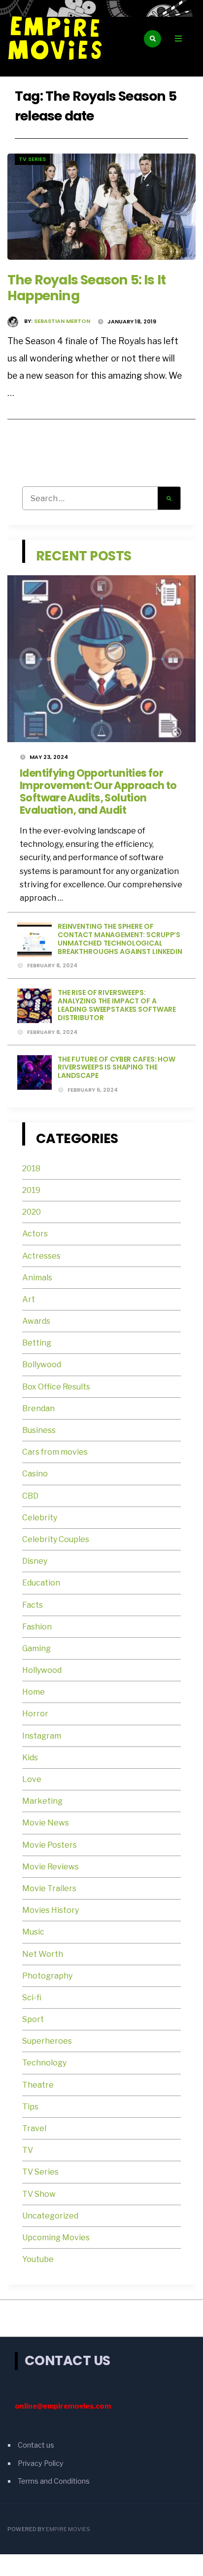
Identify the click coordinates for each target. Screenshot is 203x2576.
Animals (37, 1278)
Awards (36, 1321)
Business (39, 1430)
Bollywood (42, 1365)
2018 (31, 1169)
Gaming (36, 1648)
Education (41, 1583)
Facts (33, 1605)
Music (33, 1932)
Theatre (38, 2085)
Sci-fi (32, 1998)
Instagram (42, 1736)
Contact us (36, 2445)
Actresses (41, 1256)
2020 (32, 1212)
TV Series (32, 159)
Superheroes (47, 2041)
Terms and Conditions (54, 2481)
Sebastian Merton (62, 321)
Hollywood (42, 1670)
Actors (35, 1234)
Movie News (46, 1823)
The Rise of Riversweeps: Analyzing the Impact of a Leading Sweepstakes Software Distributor (117, 1005)
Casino (35, 1474)
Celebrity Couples (56, 1539)
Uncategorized (50, 2216)
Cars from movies (55, 1452)
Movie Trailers (50, 1888)
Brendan (38, 1408)
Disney (35, 1561)
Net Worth (43, 1954)
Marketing (42, 1801)
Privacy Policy (41, 2463)
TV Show (39, 2194)
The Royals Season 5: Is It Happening (86, 288)
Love (32, 1779)
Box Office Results (56, 1387)
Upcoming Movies (56, 2238)
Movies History (51, 1910)
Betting (37, 1343)
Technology (44, 2063)
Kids (30, 1758)
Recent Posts (84, 556)
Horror (35, 1714)
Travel (34, 2128)
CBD (30, 1496)
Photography (47, 1976)
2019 (31, 1190)
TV (28, 2150)
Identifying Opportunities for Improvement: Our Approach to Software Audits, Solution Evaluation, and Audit (98, 792)
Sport (33, 2019)
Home (34, 1692)
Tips (30, 2107)
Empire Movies (68, 2529)
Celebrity (40, 1518)
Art (29, 1299)
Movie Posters (50, 1845)
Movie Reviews (51, 1867)
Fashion (37, 1627)
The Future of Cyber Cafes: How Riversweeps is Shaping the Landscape (117, 1068)
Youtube (38, 2259)
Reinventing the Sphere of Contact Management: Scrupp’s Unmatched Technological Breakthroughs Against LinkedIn (120, 939)
